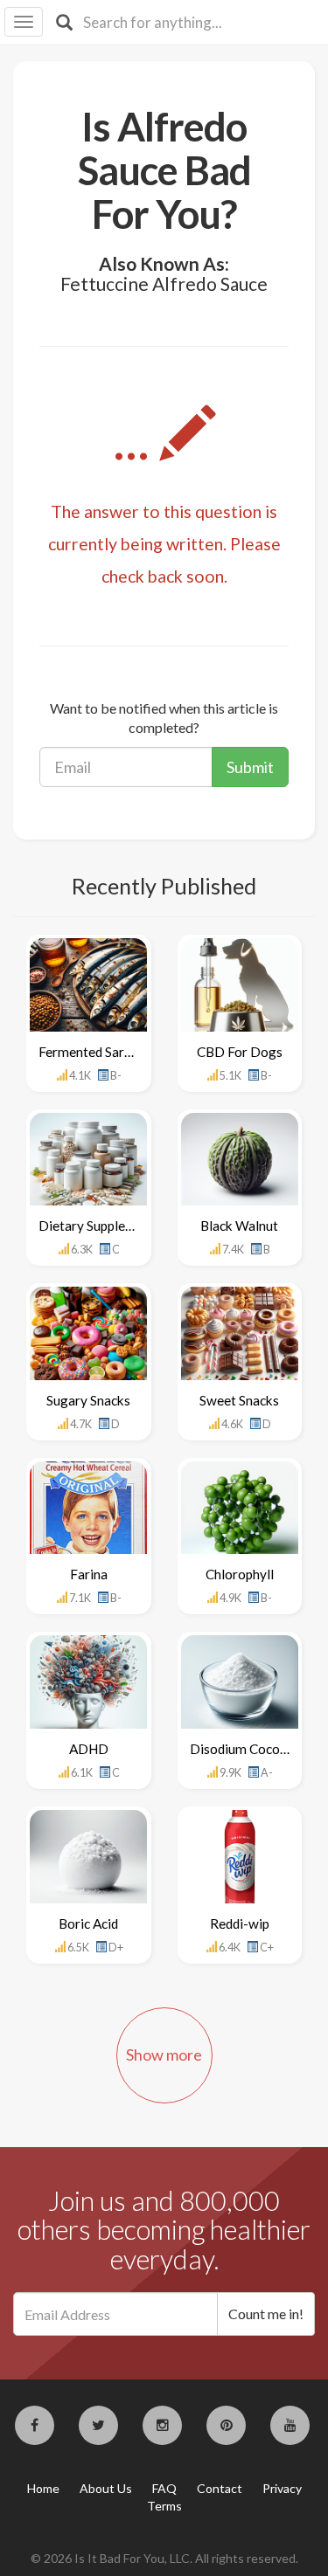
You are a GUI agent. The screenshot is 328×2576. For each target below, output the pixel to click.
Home (43, 2488)
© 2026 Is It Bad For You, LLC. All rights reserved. (164, 2558)
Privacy (282, 2488)
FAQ (164, 2488)
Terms (164, 2506)
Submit (250, 767)
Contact (220, 2488)
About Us (106, 2488)
